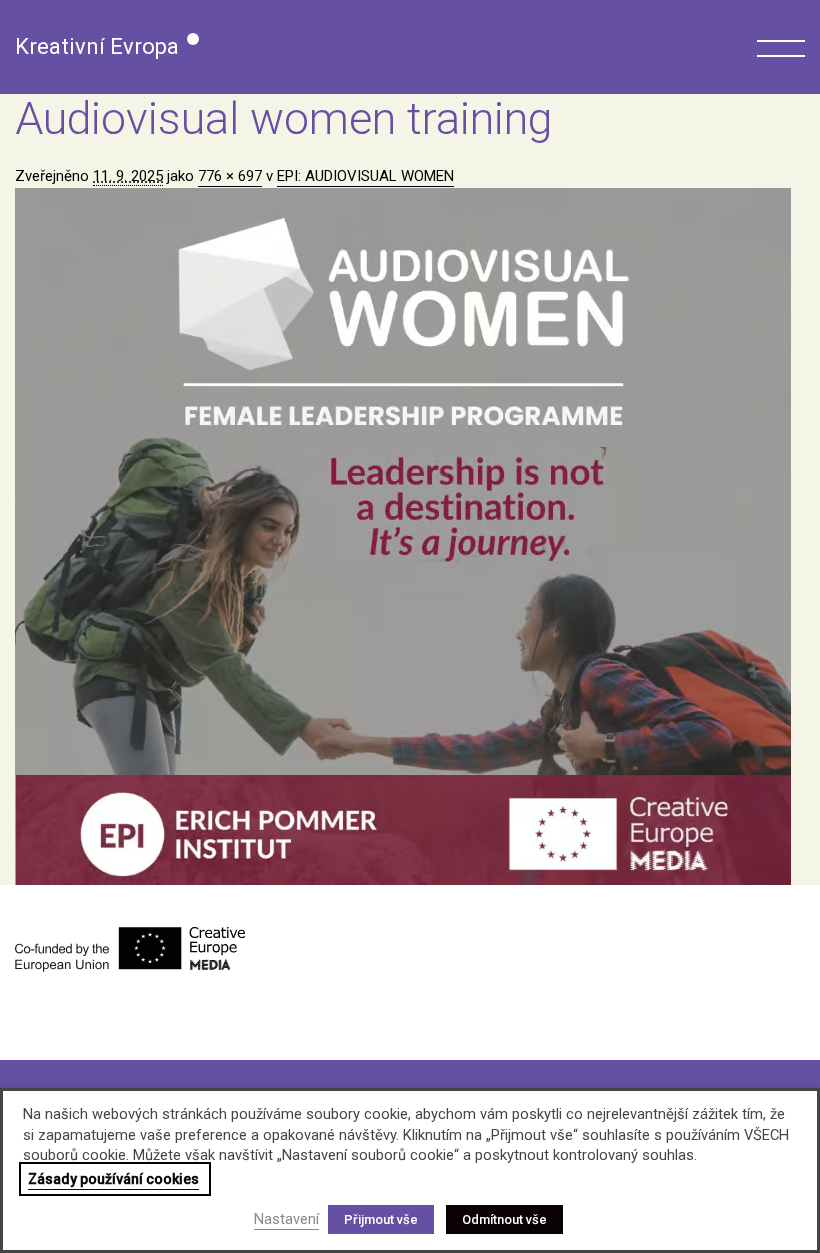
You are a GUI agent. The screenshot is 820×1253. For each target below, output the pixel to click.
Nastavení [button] (286, 1219)
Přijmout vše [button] (381, 1219)
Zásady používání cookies (113, 1179)
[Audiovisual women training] (410, 536)
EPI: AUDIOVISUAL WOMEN (365, 176)
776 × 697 (230, 176)
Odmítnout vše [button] (504, 1219)
